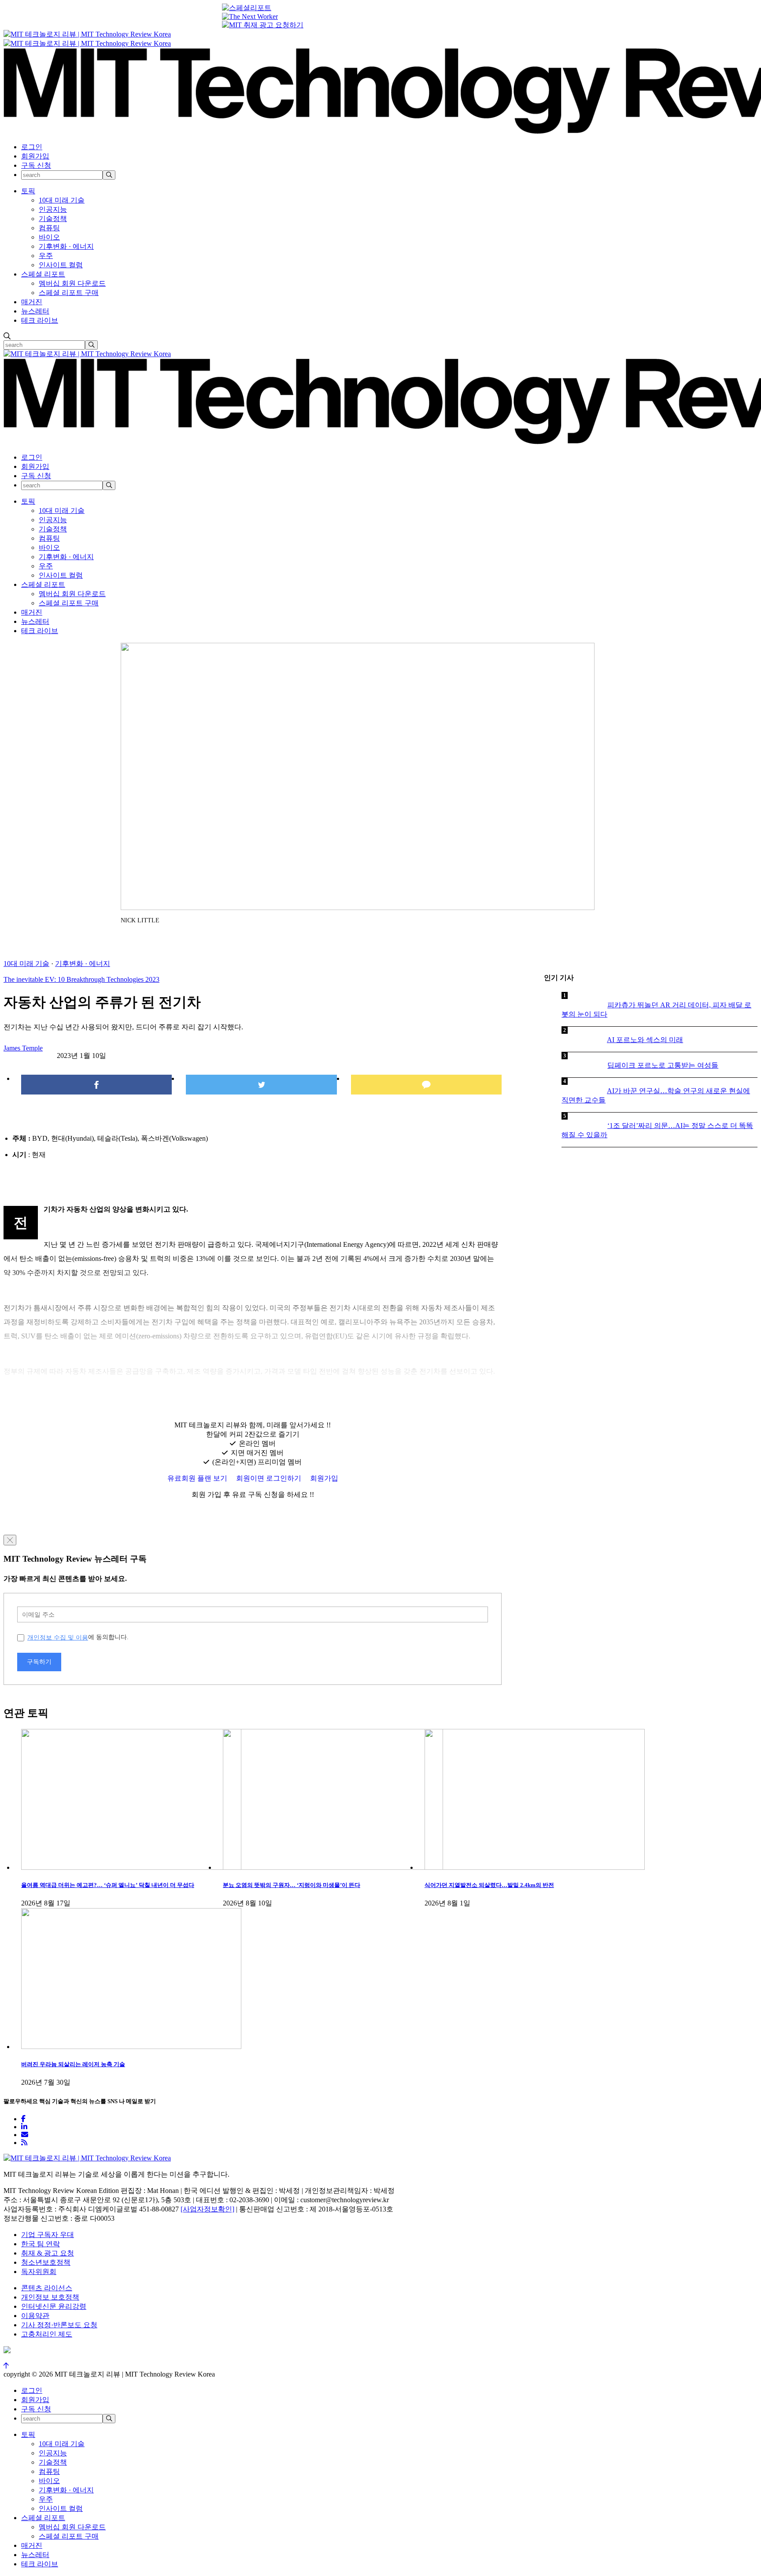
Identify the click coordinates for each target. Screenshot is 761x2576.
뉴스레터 (35, 311)
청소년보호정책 (46, 2262)
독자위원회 (39, 2272)
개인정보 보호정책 (50, 2297)
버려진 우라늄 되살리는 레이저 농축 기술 (73, 2064)
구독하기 (39, 1662)
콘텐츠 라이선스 (47, 2288)
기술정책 (53, 219)
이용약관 (35, 2316)
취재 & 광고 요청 (48, 2253)
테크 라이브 (40, 320)
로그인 (32, 147)
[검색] (109, 175)
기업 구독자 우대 (48, 2235)
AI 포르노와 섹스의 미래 (645, 1040)
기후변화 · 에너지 (66, 246)
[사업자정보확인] (207, 2209)
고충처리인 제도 (47, 2334)
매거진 (32, 302)
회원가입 (35, 156)
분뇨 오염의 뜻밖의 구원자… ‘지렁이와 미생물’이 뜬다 (292, 1885)
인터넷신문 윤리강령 (54, 2306)
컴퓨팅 (49, 228)
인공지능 (53, 209)
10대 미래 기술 (62, 200)
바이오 (49, 237)
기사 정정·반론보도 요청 (59, 2325)
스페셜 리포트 (43, 274)
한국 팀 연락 (41, 2244)
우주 (46, 256)
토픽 (28, 191)
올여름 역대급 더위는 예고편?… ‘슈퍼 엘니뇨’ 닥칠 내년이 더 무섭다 (108, 1885)
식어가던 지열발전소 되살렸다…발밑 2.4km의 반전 (489, 1885)
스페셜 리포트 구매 (69, 293)
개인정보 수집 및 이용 (58, 1637)
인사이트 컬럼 (61, 265)
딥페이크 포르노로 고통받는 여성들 (663, 1065)
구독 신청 (36, 165)
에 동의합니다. (78, 1637)
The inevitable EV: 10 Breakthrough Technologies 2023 (81, 979)
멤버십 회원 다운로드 (72, 283)
